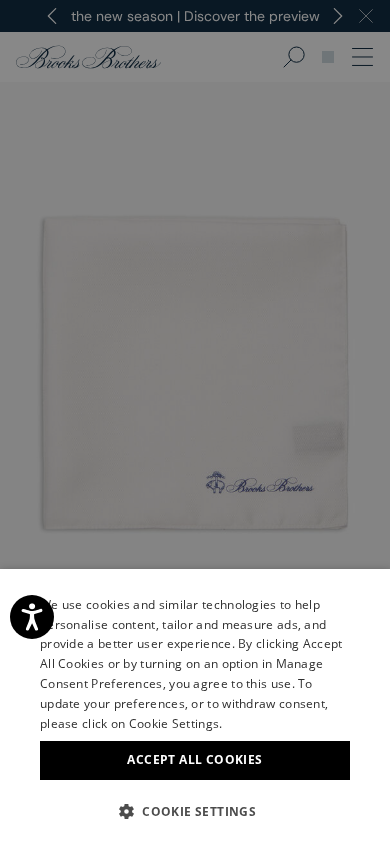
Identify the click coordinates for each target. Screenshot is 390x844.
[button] (195, 811)
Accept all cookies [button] (194, 759)
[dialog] (195, 422)
